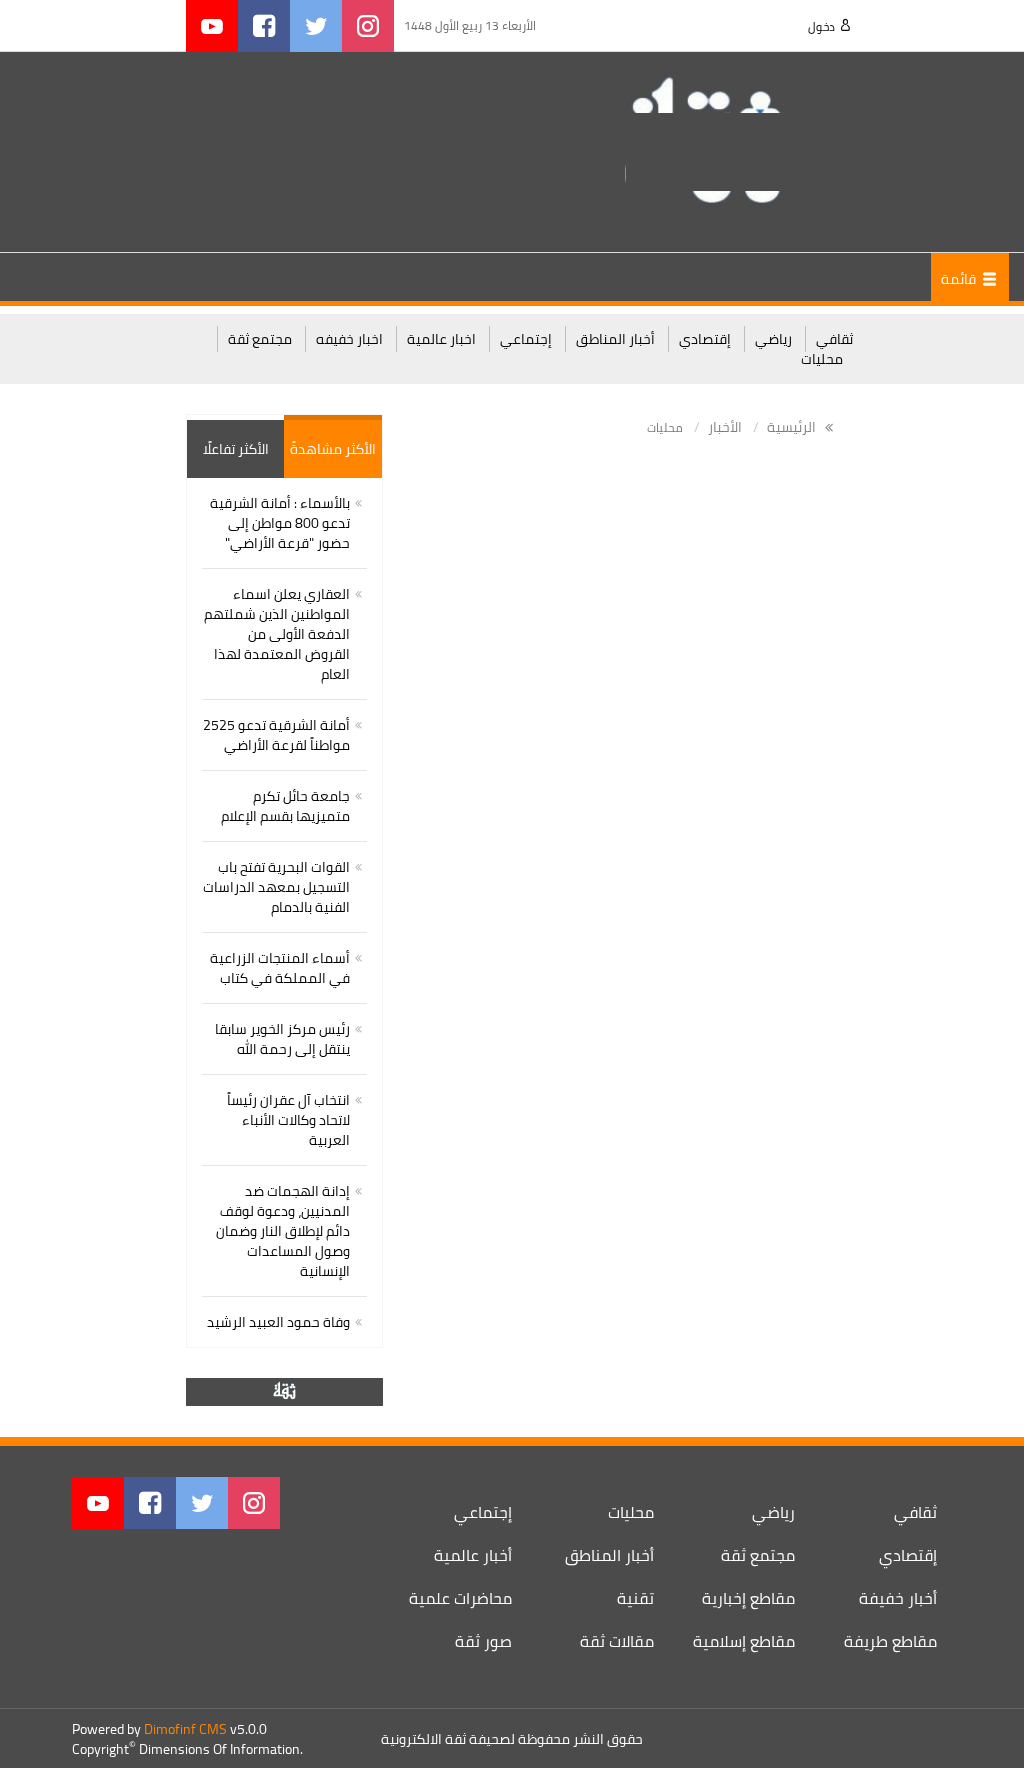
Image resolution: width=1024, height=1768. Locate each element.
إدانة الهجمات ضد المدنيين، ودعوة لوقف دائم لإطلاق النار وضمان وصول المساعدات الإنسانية (283, 1231)
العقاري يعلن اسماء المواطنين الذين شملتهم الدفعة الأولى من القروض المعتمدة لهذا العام (277, 634)
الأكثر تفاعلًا (236, 449)
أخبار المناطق (615, 339)
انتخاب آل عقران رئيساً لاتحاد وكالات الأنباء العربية (288, 1120)
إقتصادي (705, 339)
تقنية (635, 1598)
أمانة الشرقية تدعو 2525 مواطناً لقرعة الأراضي (276, 735)
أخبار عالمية (473, 1555)
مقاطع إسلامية (744, 1641)
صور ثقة (483, 1641)
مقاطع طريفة (890, 1641)
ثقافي (834, 339)
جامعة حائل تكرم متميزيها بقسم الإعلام (285, 806)
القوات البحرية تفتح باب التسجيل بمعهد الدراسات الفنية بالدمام (276, 887)
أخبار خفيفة (898, 1598)
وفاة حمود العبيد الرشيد (278, 1322)
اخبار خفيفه (349, 339)
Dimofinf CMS (185, 1729)
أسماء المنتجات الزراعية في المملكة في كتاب (280, 968)
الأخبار (725, 427)
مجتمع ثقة (260, 339)
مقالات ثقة (617, 1641)
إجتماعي (526, 339)
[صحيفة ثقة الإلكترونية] (740, 151)
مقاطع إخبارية (748, 1598)
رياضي (773, 339)
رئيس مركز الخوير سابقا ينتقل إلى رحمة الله (282, 1039)
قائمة (960, 279)
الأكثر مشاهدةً (333, 449)
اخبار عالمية (441, 339)
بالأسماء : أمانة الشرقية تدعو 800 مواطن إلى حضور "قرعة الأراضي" (280, 523)
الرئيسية (793, 427)
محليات (822, 359)
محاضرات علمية (460, 1598)
